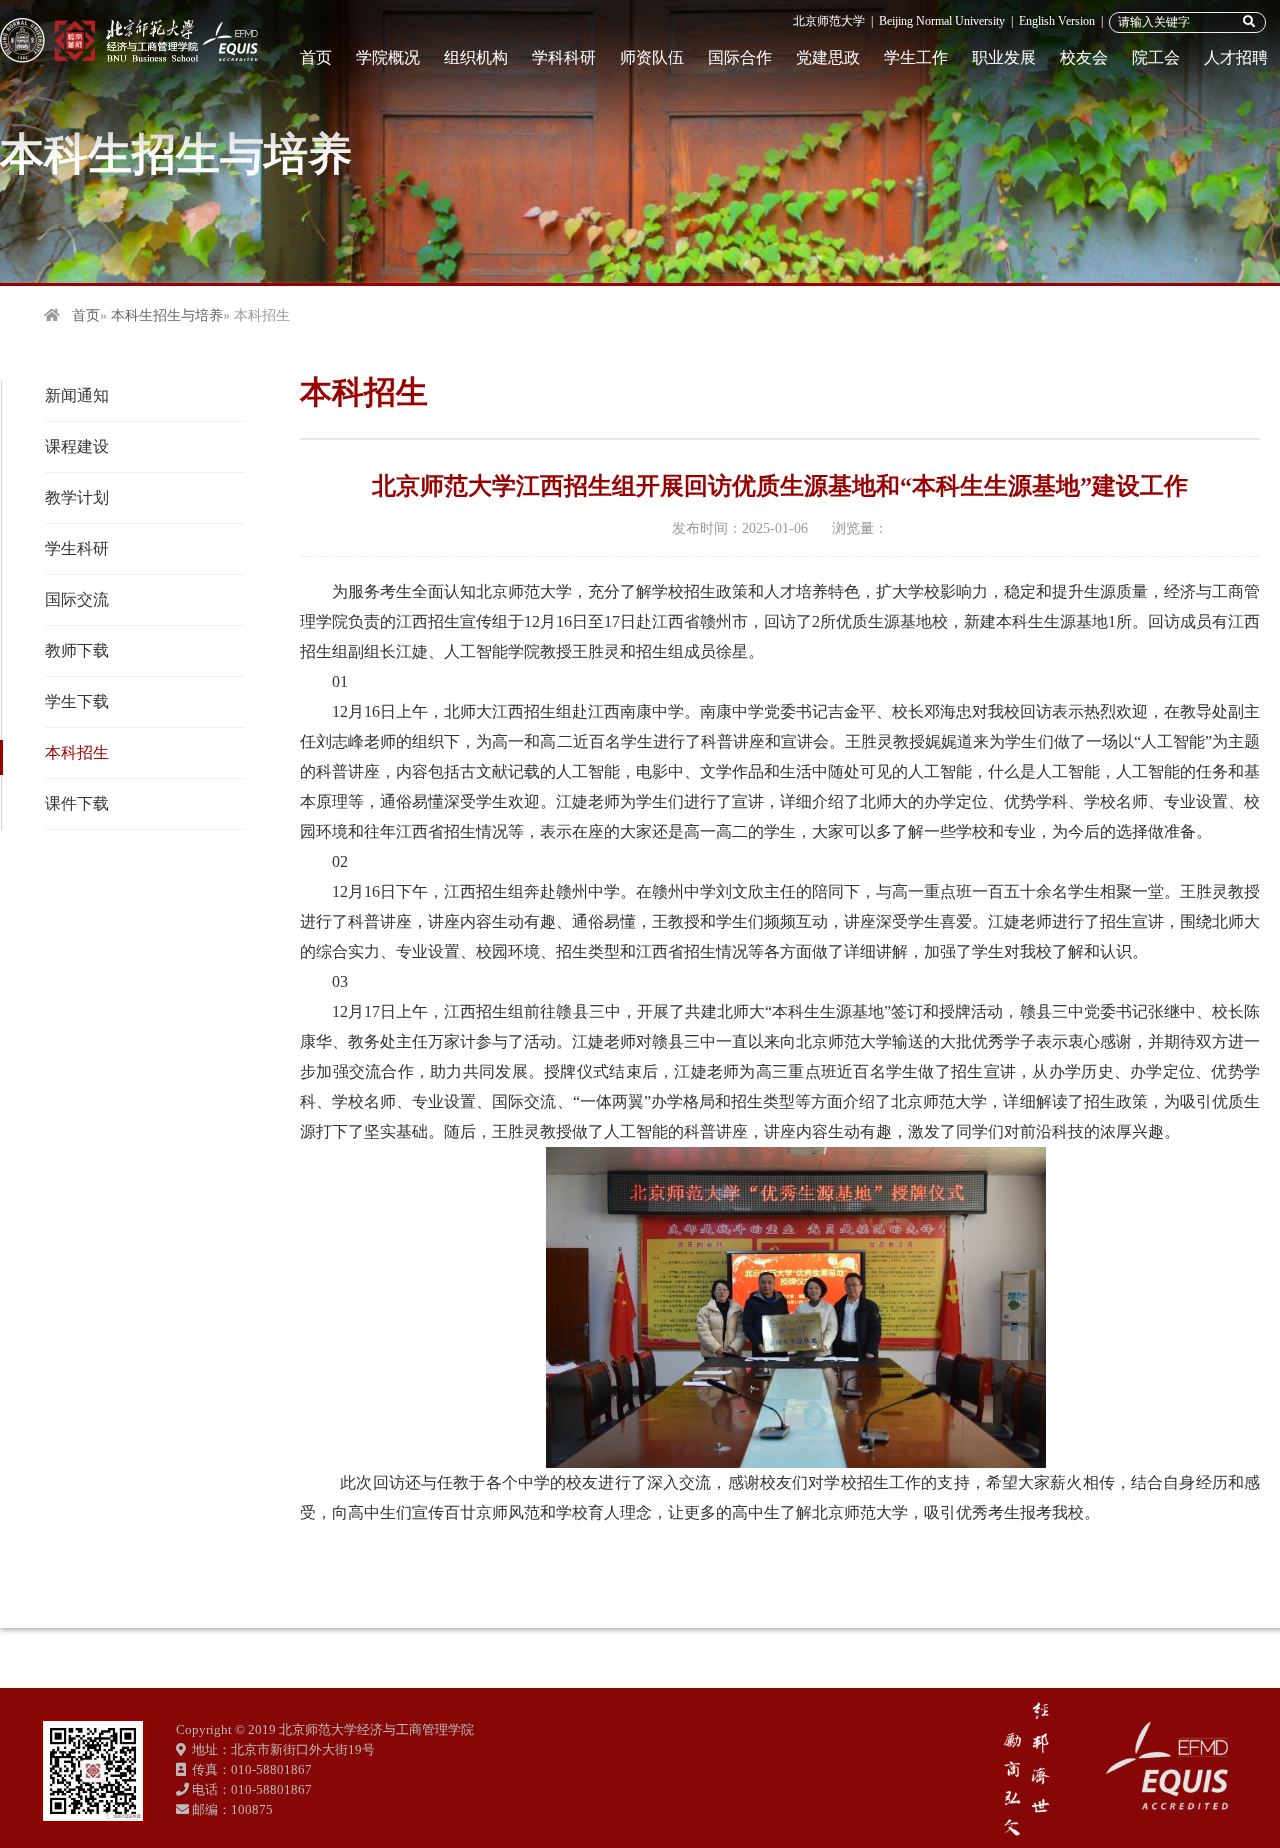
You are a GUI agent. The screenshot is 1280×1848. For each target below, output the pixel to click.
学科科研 (564, 57)
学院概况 (388, 57)
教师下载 (77, 650)
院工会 (1156, 57)
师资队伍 (652, 57)
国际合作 (740, 57)
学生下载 (77, 701)
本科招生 (77, 752)
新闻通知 (77, 395)
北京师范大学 (829, 21)
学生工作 (916, 57)
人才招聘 (1236, 57)
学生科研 (77, 548)
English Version (1057, 21)
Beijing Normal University (942, 21)
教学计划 (77, 497)
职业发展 (1004, 57)
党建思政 (828, 57)
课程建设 (77, 446)
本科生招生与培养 (167, 315)
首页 (316, 57)
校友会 (1084, 57)
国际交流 (77, 599)
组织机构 (476, 57)
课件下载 (77, 803)
